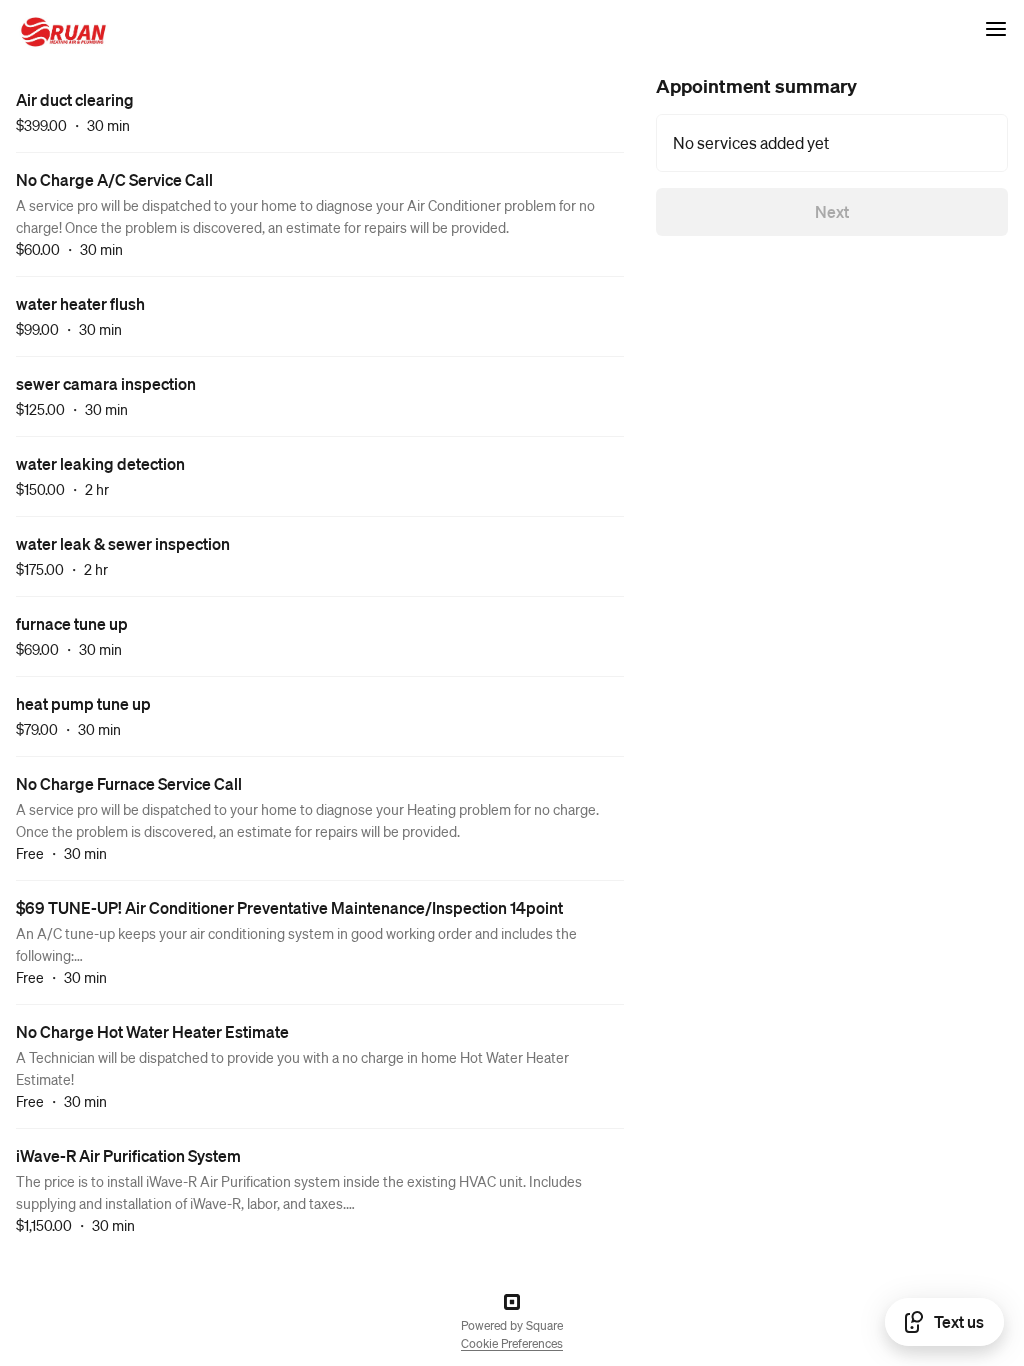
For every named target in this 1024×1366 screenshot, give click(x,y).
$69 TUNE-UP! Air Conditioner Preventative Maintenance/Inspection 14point (289, 907)
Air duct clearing (75, 99)
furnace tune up (72, 623)
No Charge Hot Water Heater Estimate (152, 1031)
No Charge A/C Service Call (114, 179)
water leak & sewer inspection (123, 543)
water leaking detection (100, 463)
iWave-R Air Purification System (128, 1155)
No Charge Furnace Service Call (129, 783)
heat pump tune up (83, 703)
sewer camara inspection (106, 383)
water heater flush (80, 303)
